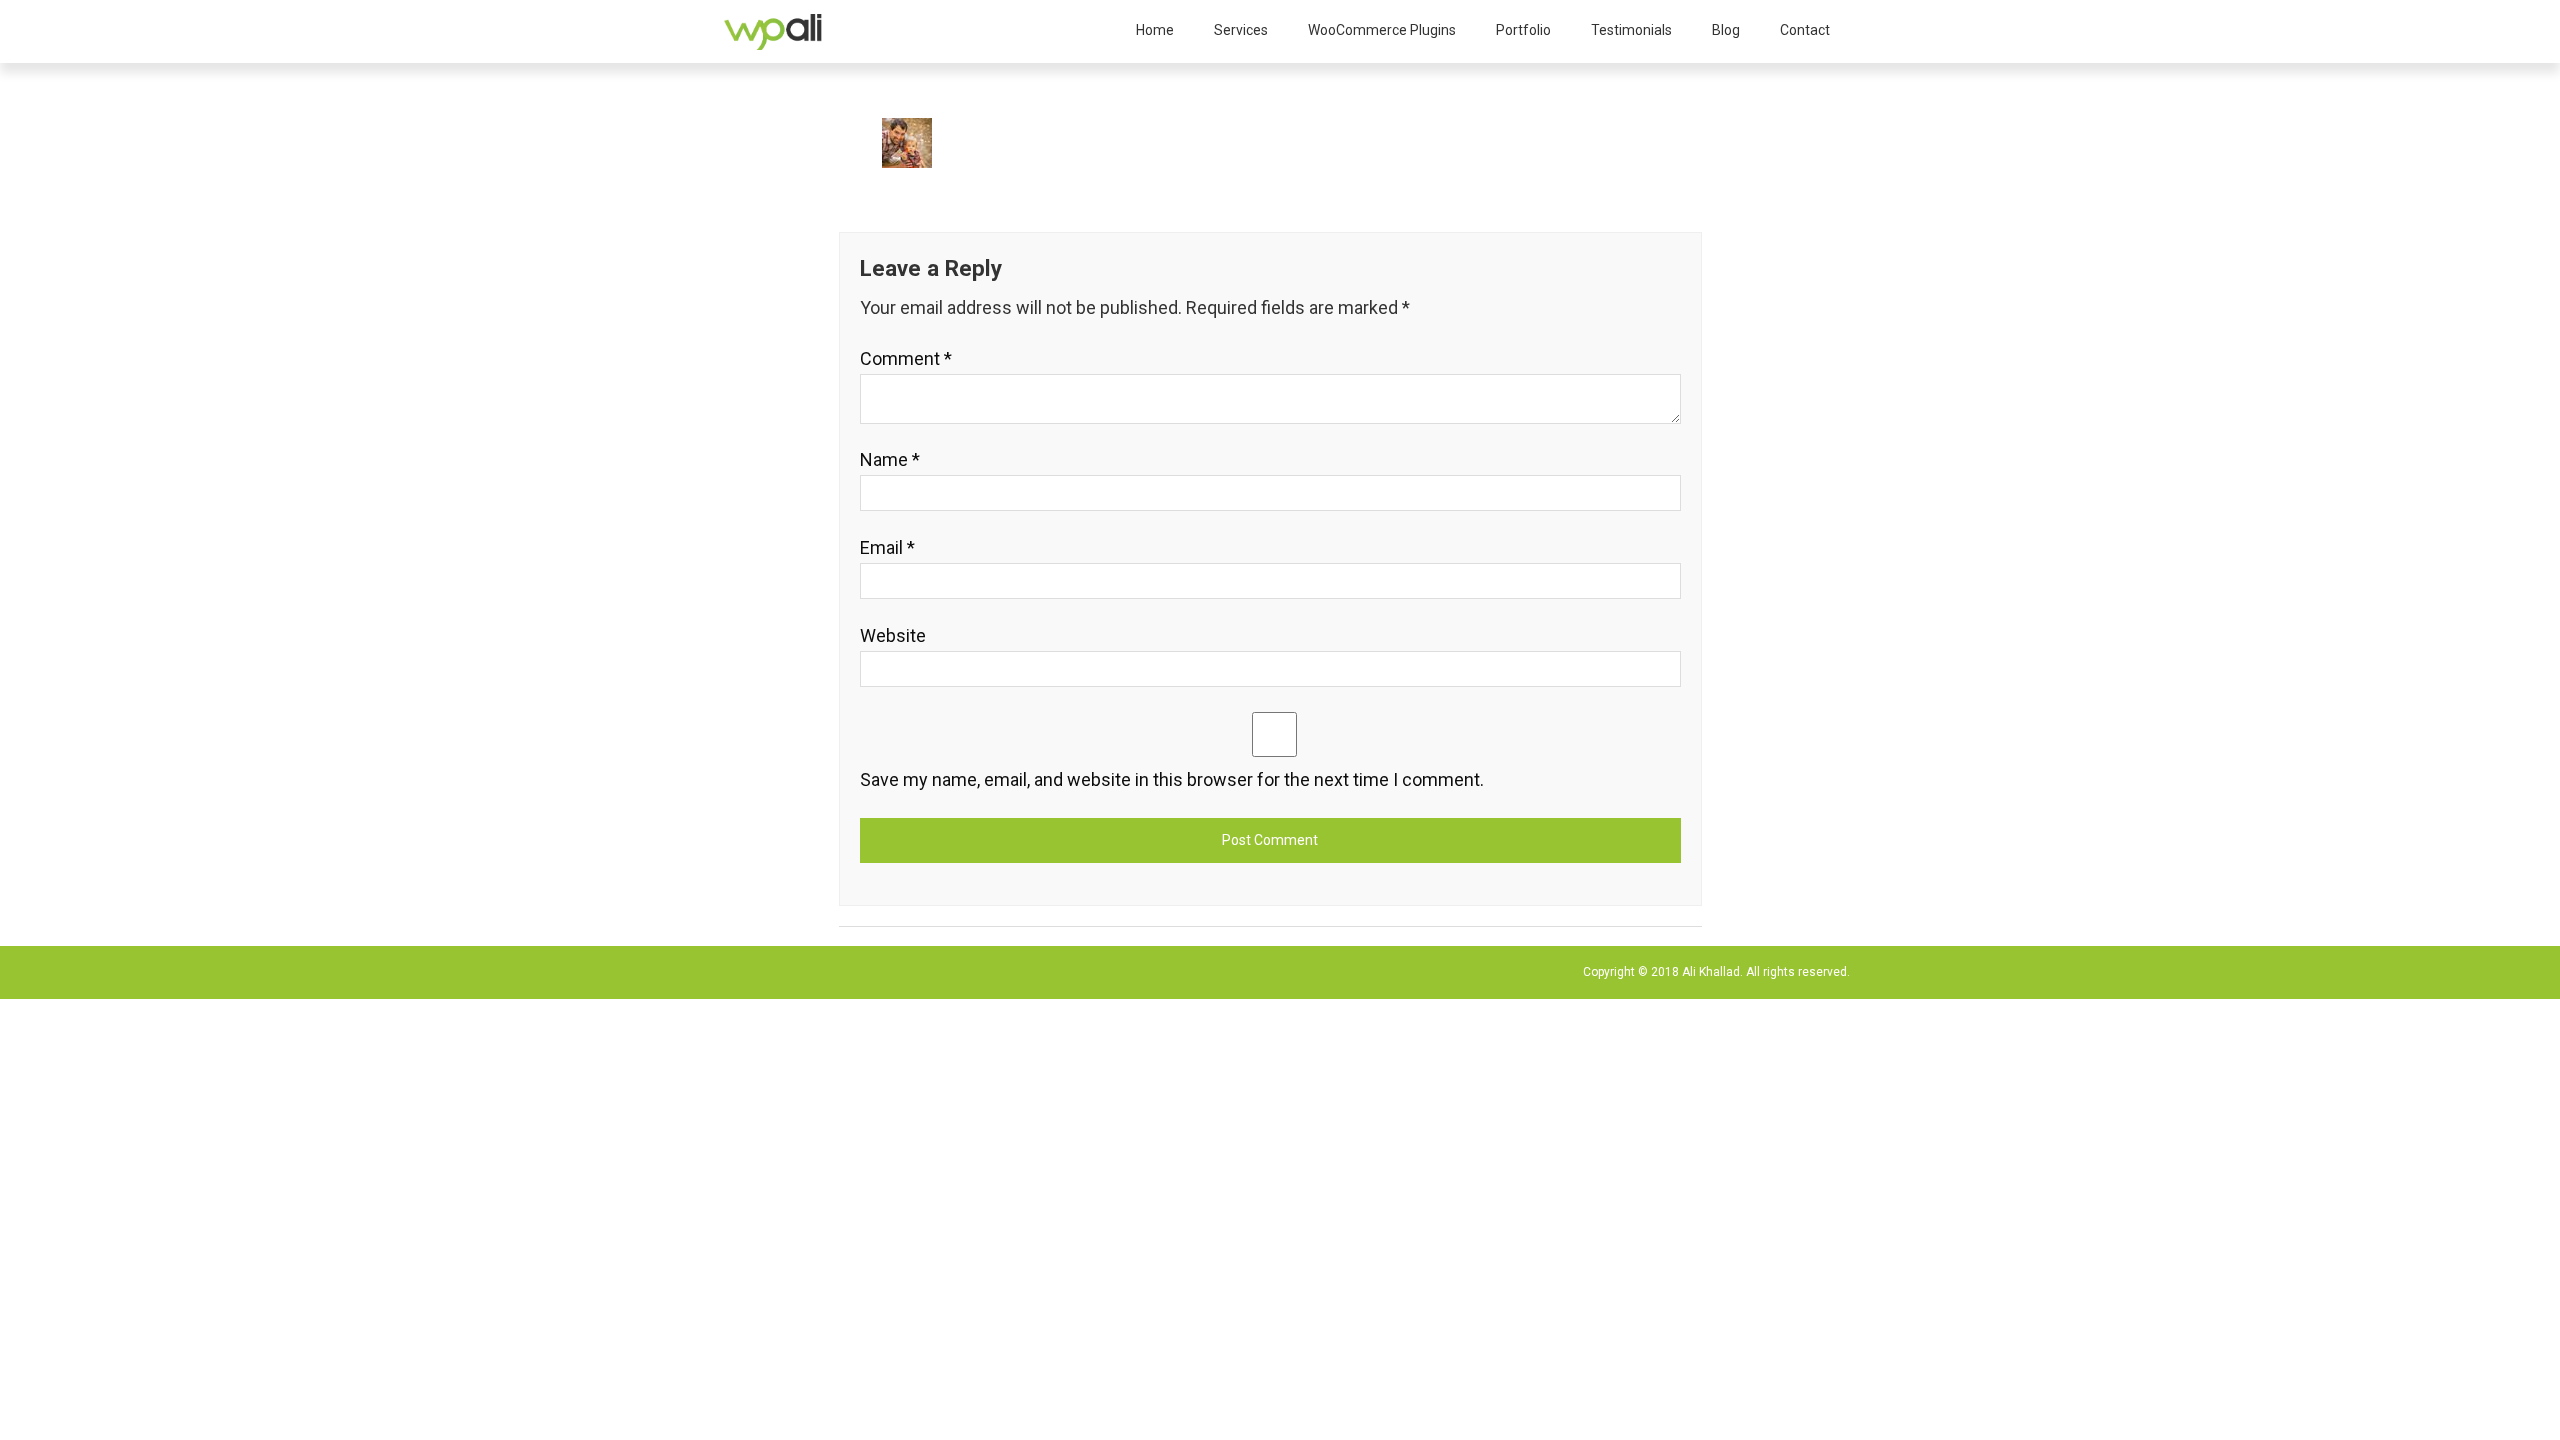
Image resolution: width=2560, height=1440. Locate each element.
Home (1155, 30)
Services (1241, 30)
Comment (906, 358)
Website (893, 635)
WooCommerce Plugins (1382, 30)
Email (887, 547)
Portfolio (1523, 30)
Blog (1726, 30)
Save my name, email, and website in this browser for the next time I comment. (1172, 779)
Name (890, 459)
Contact (1805, 30)
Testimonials (1631, 30)
